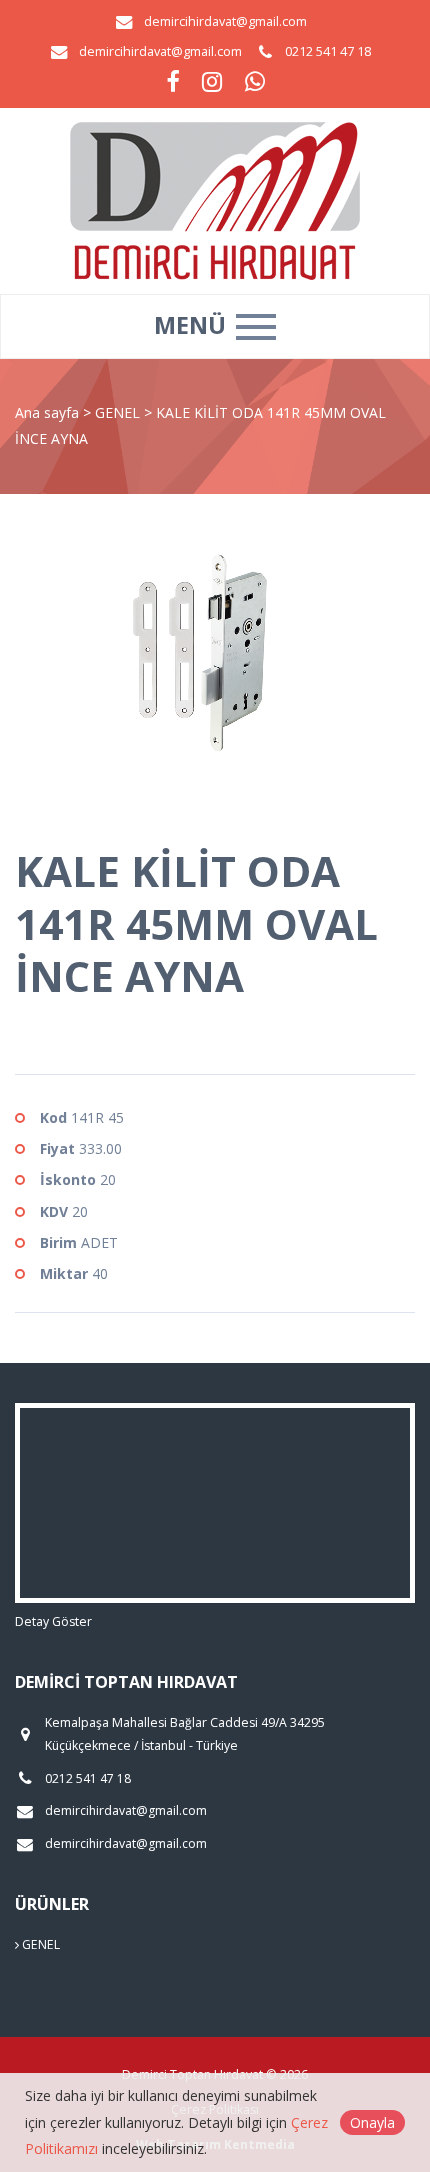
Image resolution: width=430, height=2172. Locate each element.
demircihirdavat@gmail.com (225, 21)
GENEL (119, 412)
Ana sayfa (47, 412)
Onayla (372, 2122)
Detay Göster (53, 1621)
